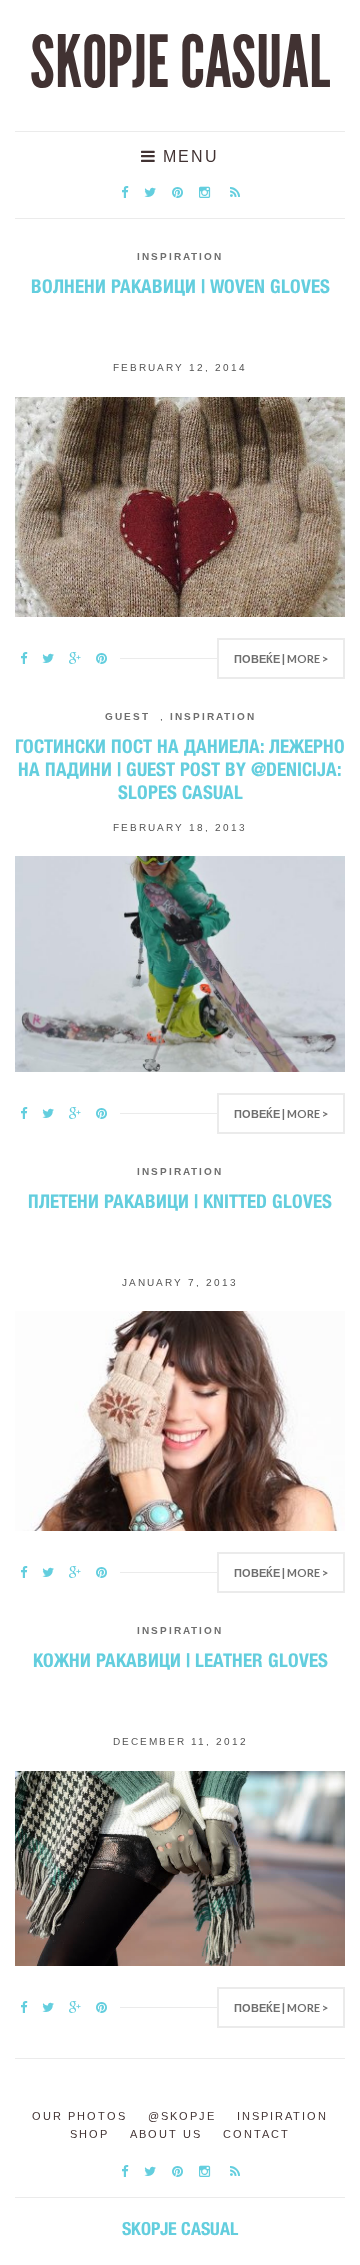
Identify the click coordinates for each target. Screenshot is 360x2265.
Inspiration (180, 256)
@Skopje (182, 2116)
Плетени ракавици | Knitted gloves (180, 1201)
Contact (256, 2134)
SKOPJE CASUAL (180, 63)
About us (166, 2134)
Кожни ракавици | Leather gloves (180, 1660)
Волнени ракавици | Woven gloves (180, 286)
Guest (127, 716)
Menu (188, 156)
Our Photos (79, 2116)
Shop (89, 2134)
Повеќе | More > (281, 658)
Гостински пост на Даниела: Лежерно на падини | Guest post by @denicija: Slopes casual (180, 769)
